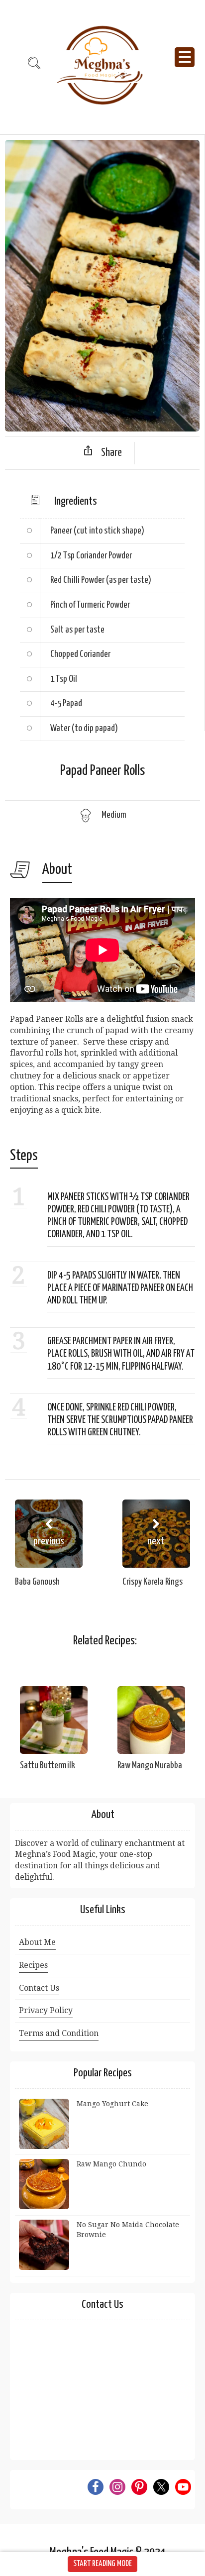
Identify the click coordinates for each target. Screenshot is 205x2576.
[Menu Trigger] (185, 57)
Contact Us (39, 1988)
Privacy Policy (46, 2010)
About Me (37, 1942)
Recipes (33, 1965)
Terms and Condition (59, 2033)
